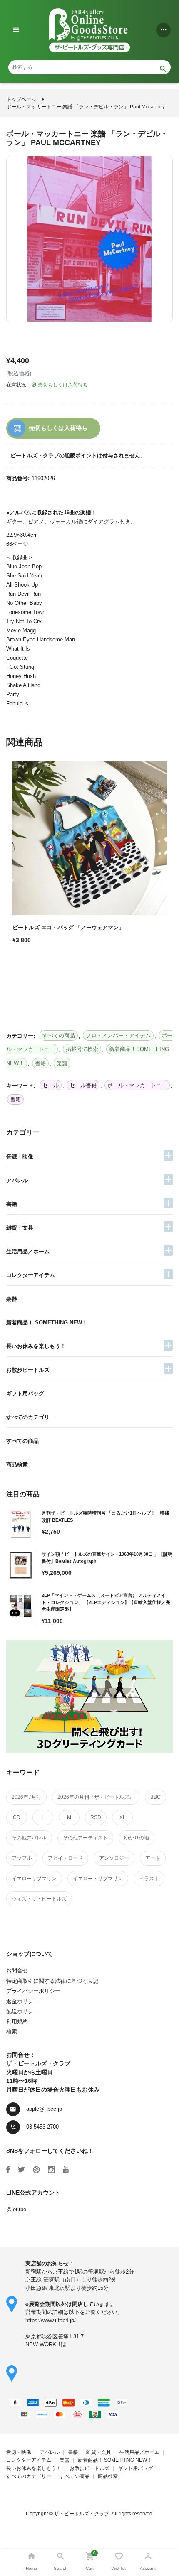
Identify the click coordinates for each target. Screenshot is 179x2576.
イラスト (149, 1879)
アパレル (17, 1180)
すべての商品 (22, 1441)
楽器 (12, 1299)
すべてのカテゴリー (31, 1417)
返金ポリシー (22, 2001)
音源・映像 (20, 1157)
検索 (12, 2032)
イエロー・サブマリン (98, 1879)
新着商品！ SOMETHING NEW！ (47, 1322)
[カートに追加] (21, 969)
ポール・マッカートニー (137, 1085)
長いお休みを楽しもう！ (36, 1346)
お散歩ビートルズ (28, 1370)
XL (123, 1817)
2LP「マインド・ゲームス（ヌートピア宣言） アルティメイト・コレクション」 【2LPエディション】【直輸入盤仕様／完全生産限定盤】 (106, 1602)
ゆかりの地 (137, 1838)
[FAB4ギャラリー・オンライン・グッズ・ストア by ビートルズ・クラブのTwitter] (21, 2170)
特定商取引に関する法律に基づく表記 (52, 1981)
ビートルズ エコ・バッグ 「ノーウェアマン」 (68, 927)
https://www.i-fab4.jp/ (51, 2320)
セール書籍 (83, 1085)
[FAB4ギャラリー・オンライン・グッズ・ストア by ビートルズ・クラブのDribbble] (36, 2170)
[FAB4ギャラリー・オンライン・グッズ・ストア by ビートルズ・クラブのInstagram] (51, 2170)
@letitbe (16, 2209)
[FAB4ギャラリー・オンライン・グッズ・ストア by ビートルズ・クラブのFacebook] (8, 2170)
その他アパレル (29, 1838)
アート (153, 1858)
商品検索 (17, 1465)
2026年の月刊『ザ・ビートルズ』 (96, 1797)
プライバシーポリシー (33, 1991)
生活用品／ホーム (28, 1251)
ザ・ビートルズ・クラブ (82, 2514)
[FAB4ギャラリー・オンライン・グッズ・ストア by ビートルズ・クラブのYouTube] (66, 2170)
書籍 (12, 1204)
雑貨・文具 (20, 1228)
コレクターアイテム (31, 1275)
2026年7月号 (26, 1797)
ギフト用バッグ (25, 1394)
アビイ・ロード (65, 1858)
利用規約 (17, 2022)
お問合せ (17, 1971)
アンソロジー (114, 1858)
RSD (96, 1817)
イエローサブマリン (34, 1879)
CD (17, 1817)
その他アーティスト (85, 1838)
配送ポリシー (22, 2011)
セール (51, 1085)
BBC (155, 1797)
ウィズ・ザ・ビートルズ (39, 1899)
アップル (22, 1858)
